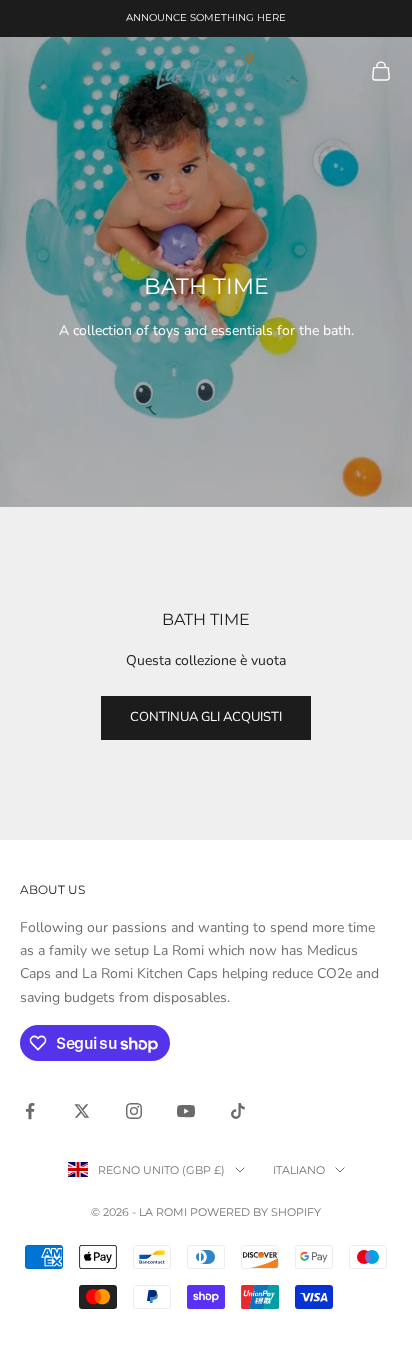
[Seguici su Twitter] (82, 1111)
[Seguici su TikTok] (238, 1111)
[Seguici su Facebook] (30, 1111)
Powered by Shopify (255, 1212)
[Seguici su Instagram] (134, 1111)
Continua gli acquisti (206, 717)
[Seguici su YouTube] (186, 1111)
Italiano (299, 1170)
